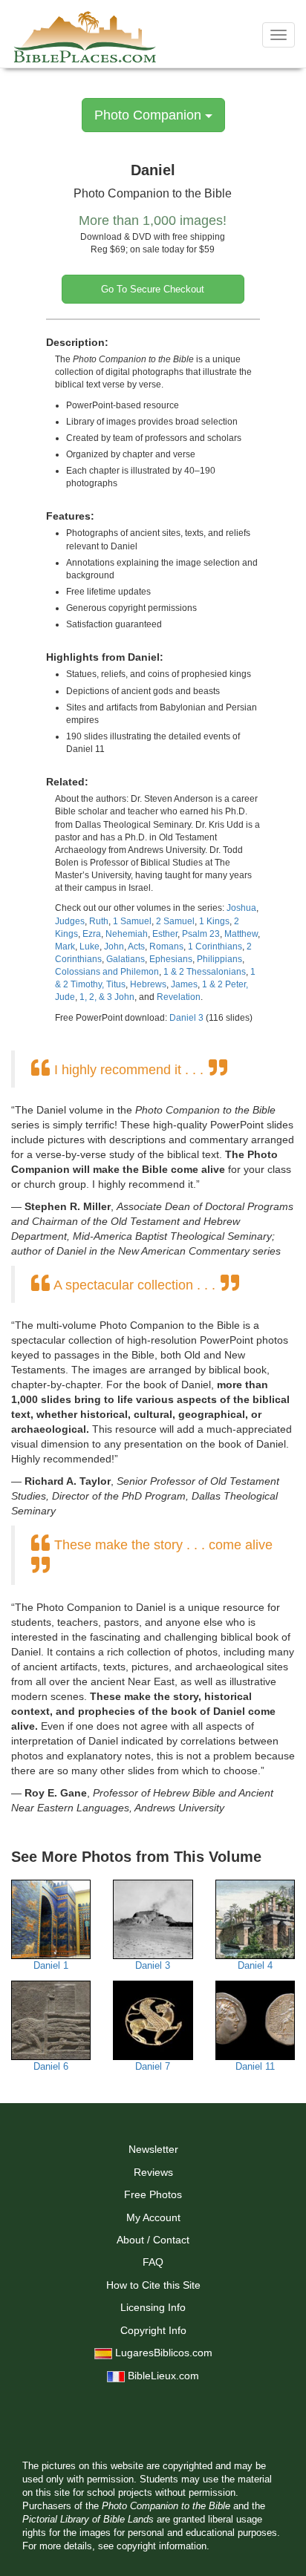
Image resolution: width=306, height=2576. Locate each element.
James (184, 984)
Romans (166, 947)
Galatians (126, 959)
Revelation (179, 997)
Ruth (99, 921)
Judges (70, 921)
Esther (165, 934)
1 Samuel (132, 921)
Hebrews (148, 984)
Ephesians (171, 959)
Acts (136, 947)
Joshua (241, 908)
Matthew (241, 934)
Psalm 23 (201, 934)
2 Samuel (175, 921)
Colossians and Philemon (107, 972)
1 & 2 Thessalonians (205, 972)
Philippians (219, 959)
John (114, 947)
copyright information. (163, 2546)
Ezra (92, 934)
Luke (89, 947)
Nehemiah (127, 934)
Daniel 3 (186, 1018)
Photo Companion (150, 115)
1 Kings (214, 921)
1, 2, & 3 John (107, 997)
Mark (65, 947)
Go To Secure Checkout (153, 289)
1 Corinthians (215, 947)
